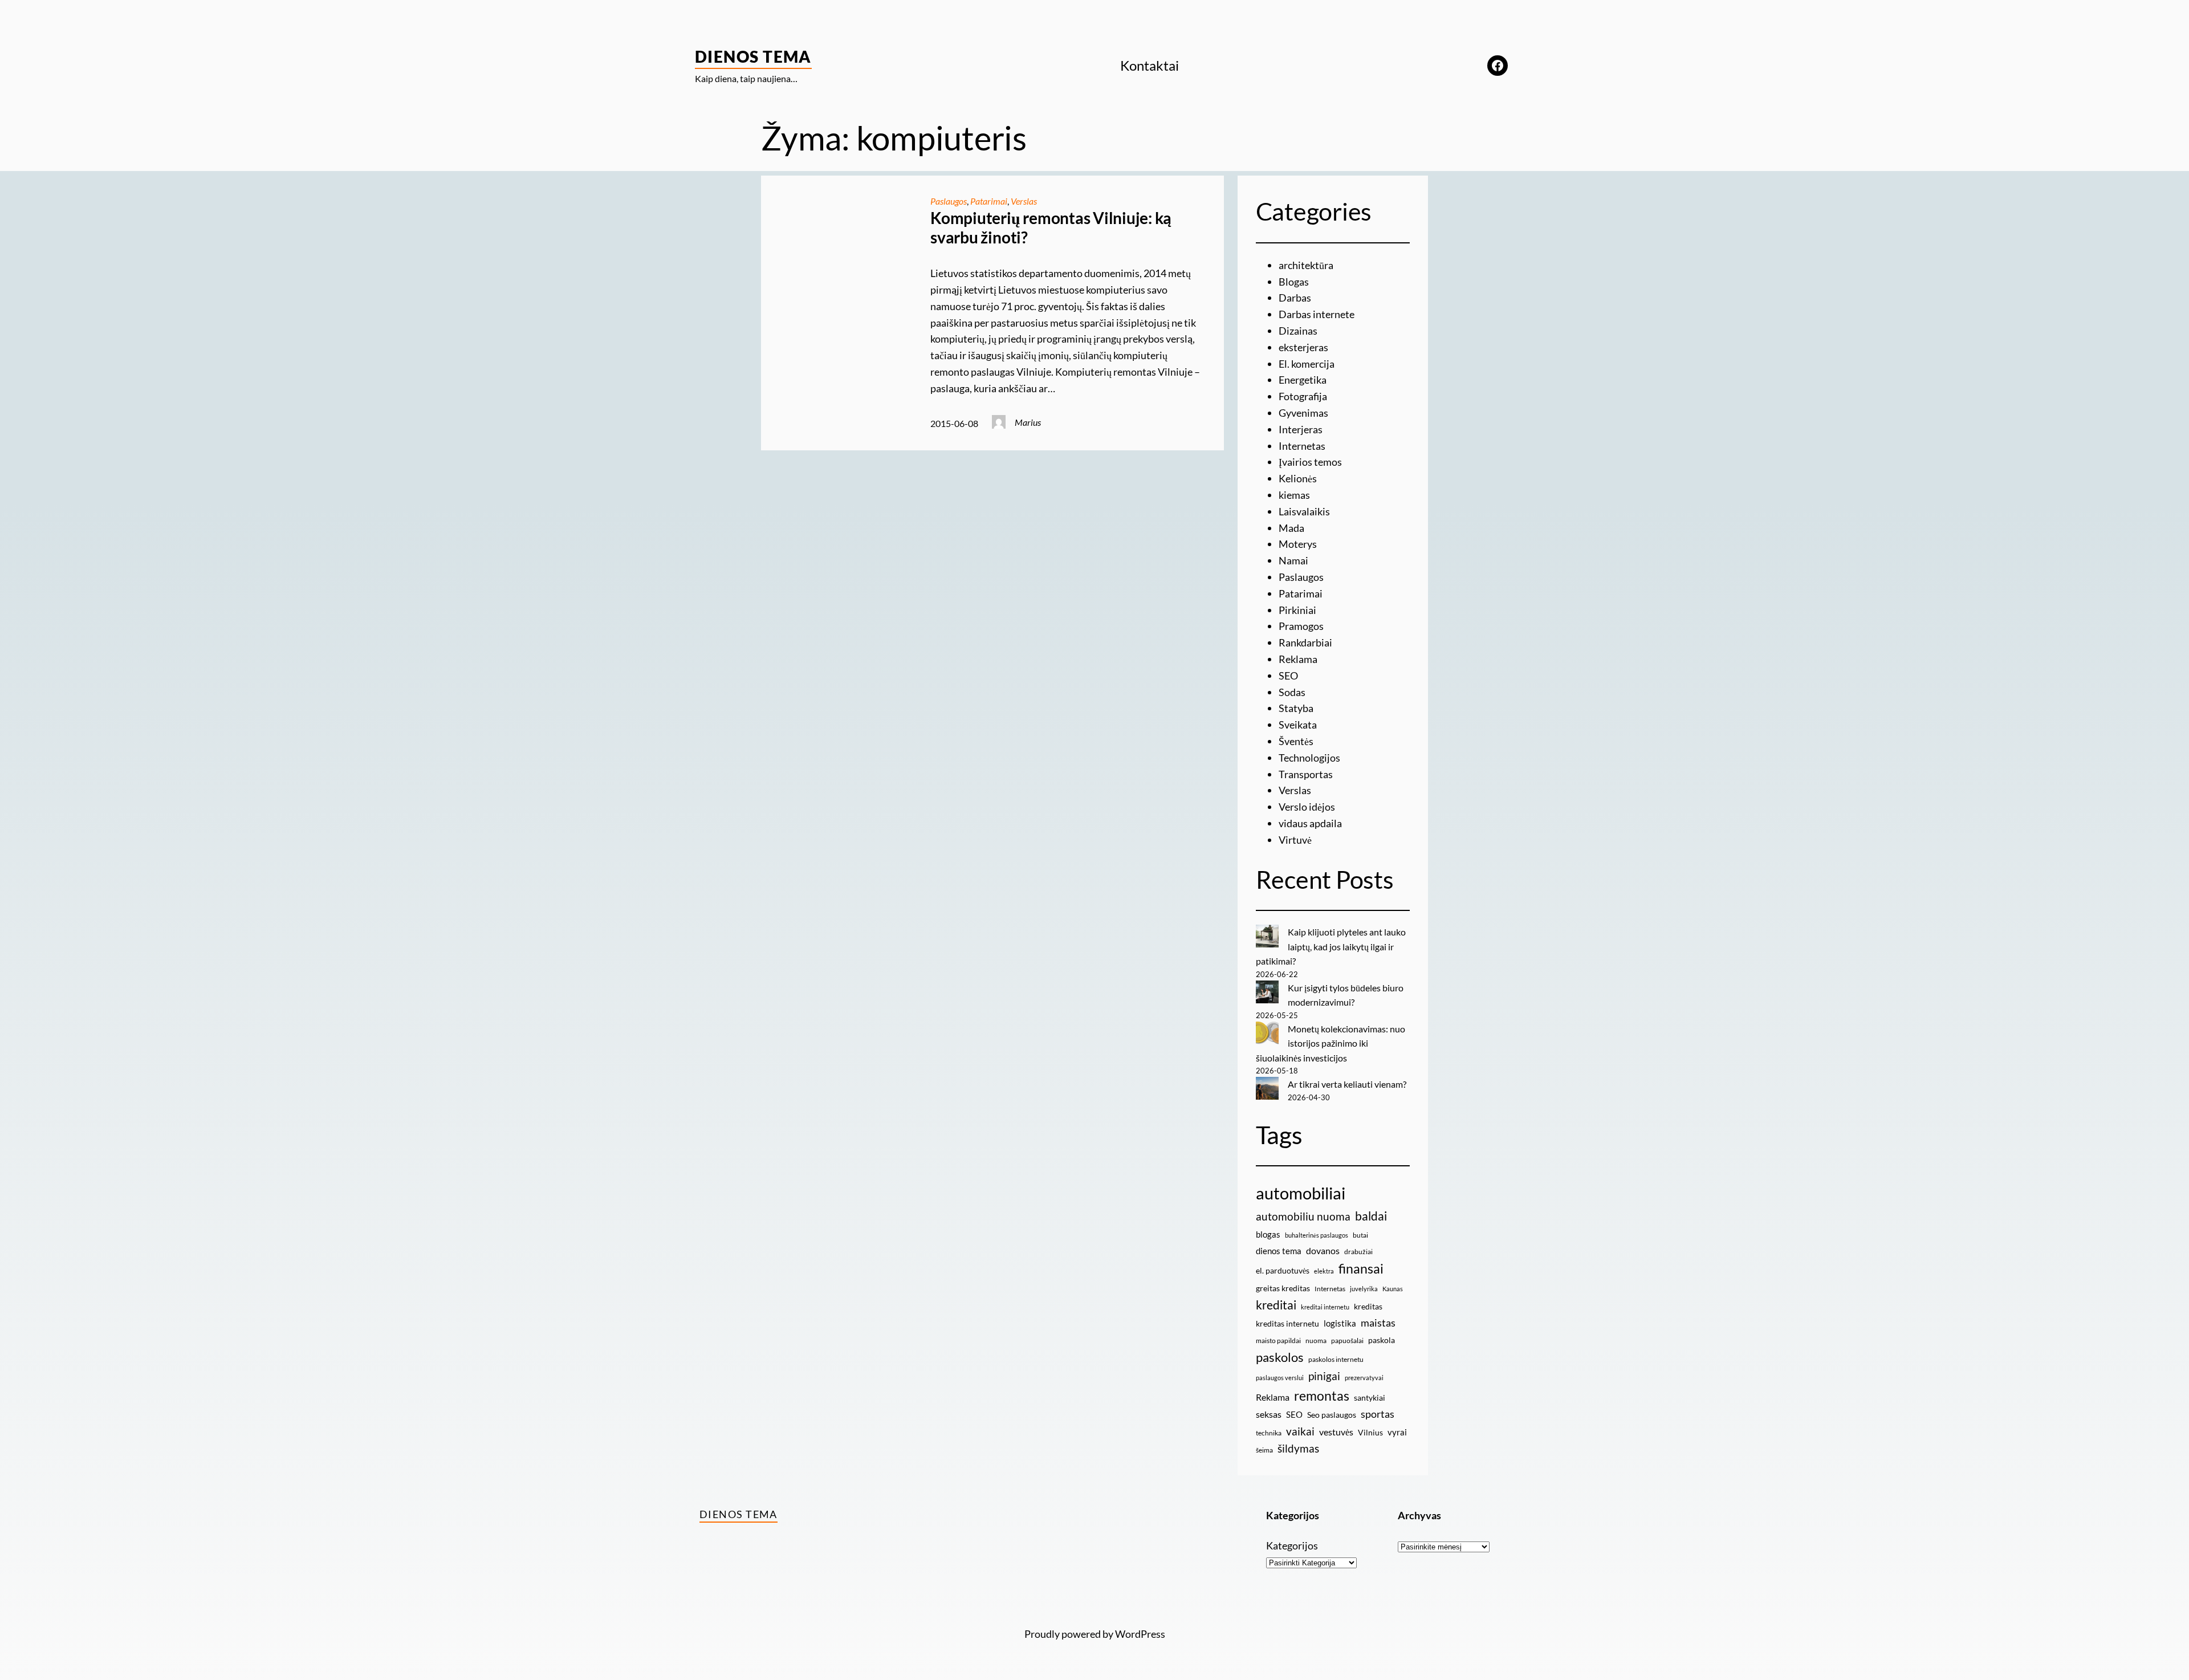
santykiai (1370, 1398)
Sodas (1292, 692)
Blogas (1294, 282)
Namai (1293, 560)
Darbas (1295, 298)
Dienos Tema (753, 56)
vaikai (1300, 1431)
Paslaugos (949, 201)
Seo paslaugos (1332, 1415)
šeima (1264, 1450)
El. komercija (1307, 364)
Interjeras (1301, 429)
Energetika (1303, 380)
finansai (1361, 1268)
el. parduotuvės (1283, 1270)
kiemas (1294, 495)
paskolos (1280, 1357)
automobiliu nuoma (1303, 1216)
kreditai (1276, 1305)
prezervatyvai (1364, 1378)
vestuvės (1336, 1432)
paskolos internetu (1336, 1359)
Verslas (1024, 201)
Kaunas (1393, 1289)
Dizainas (1298, 331)
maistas (1378, 1323)
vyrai (1397, 1432)
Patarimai (989, 201)
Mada (1291, 528)
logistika (1340, 1323)
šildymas (1298, 1448)
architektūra (1306, 265)
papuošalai (1347, 1341)
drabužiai (1358, 1252)
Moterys (1298, 544)
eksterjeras (1303, 347)
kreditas (1368, 1306)
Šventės (1296, 741)
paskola (1382, 1340)
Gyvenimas (1303, 413)
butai (1360, 1235)
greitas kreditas (1283, 1288)
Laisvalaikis (1304, 511)
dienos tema (1279, 1251)
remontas (1322, 1396)
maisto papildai (1278, 1341)
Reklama (1298, 659)
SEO (1288, 676)
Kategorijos (1292, 1545)
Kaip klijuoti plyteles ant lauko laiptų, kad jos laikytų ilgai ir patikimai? (1331, 946)
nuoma (1316, 1341)
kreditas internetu (1287, 1323)
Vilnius (1370, 1432)
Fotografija (1303, 396)
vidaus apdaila (1310, 823)
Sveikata (1298, 725)
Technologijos (1309, 758)
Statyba (1296, 708)
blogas (1268, 1234)
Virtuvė (1295, 840)
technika (1269, 1433)
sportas (1378, 1414)
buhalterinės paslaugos (1317, 1235)
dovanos (1323, 1250)
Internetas (1302, 446)
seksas (1269, 1414)
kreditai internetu (1325, 1307)
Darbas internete (1317, 314)
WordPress (1140, 1634)
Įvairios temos (1310, 462)
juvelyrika (1364, 1289)
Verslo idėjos (1307, 807)
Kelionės (1298, 478)
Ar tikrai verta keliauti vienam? (1347, 1084)
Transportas (1306, 774)
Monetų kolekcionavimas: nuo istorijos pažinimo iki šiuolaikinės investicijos (1331, 1043)
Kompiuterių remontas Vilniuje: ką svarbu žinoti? (1051, 228)
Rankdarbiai (1305, 642)
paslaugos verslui (1280, 1378)
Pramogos (1301, 626)
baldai (1371, 1216)
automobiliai (1301, 1193)
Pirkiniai (1297, 610)
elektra (1324, 1271)
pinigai (1324, 1376)
